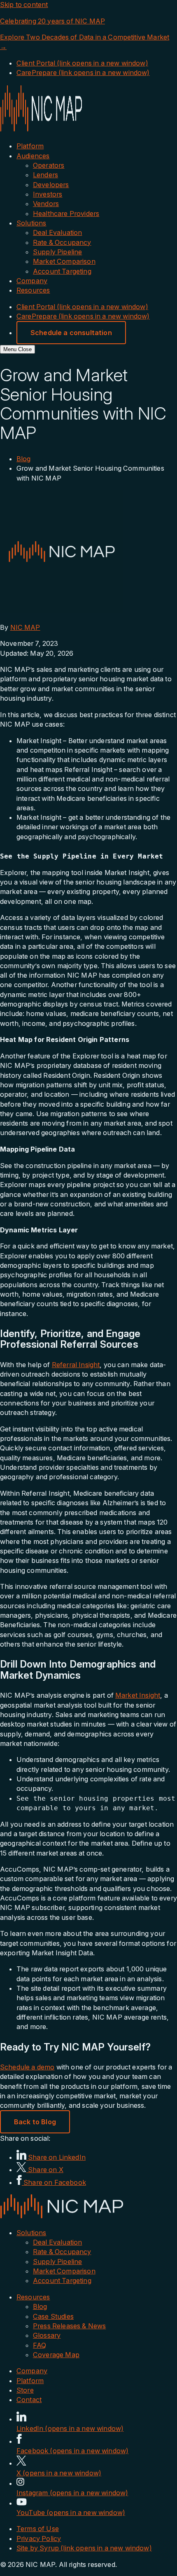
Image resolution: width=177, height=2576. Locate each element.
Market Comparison (64, 261)
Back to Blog (35, 2122)
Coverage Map (56, 2355)
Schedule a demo (27, 2067)
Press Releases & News (69, 2326)
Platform (30, 146)
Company (32, 281)
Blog (24, 459)
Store (25, 2390)
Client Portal (82, 63)
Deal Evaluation (57, 232)
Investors (48, 194)
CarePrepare (83, 73)
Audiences (33, 156)
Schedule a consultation (71, 333)
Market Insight (138, 1695)
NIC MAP (25, 627)
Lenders (45, 175)
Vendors (46, 204)
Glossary (47, 2335)
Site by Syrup (84, 2548)
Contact (29, 2400)
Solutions (31, 223)
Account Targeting (62, 271)
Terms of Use (38, 2529)
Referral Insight (76, 1365)
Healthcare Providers (66, 213)
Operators (49, 165)
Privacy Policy (39, 2538)
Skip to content (24, 5)
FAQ (40, 2345)
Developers (51, 185)
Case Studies (53, 2316)
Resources (33, 290)
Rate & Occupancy (62, 242)
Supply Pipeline (57, 252)
